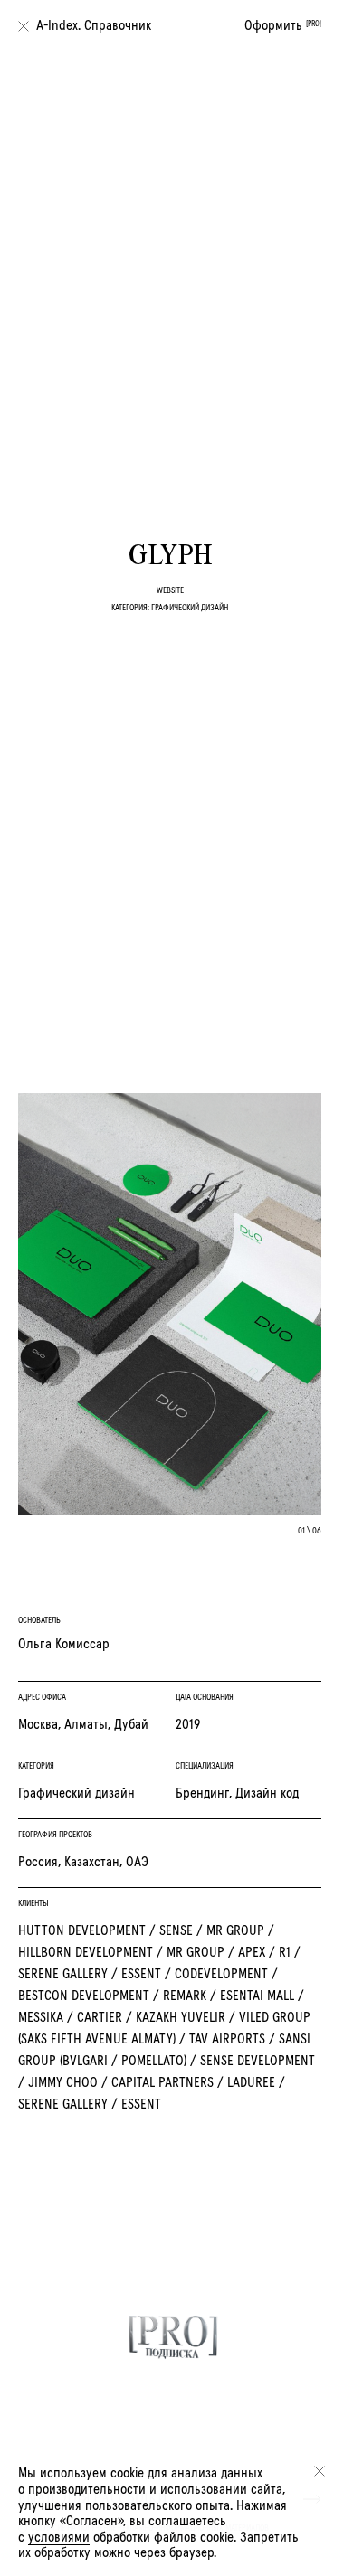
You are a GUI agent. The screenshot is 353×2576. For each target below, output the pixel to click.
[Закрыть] (320, 2471)
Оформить (283, 25)
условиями (59, 2537)
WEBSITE (170, 590)
